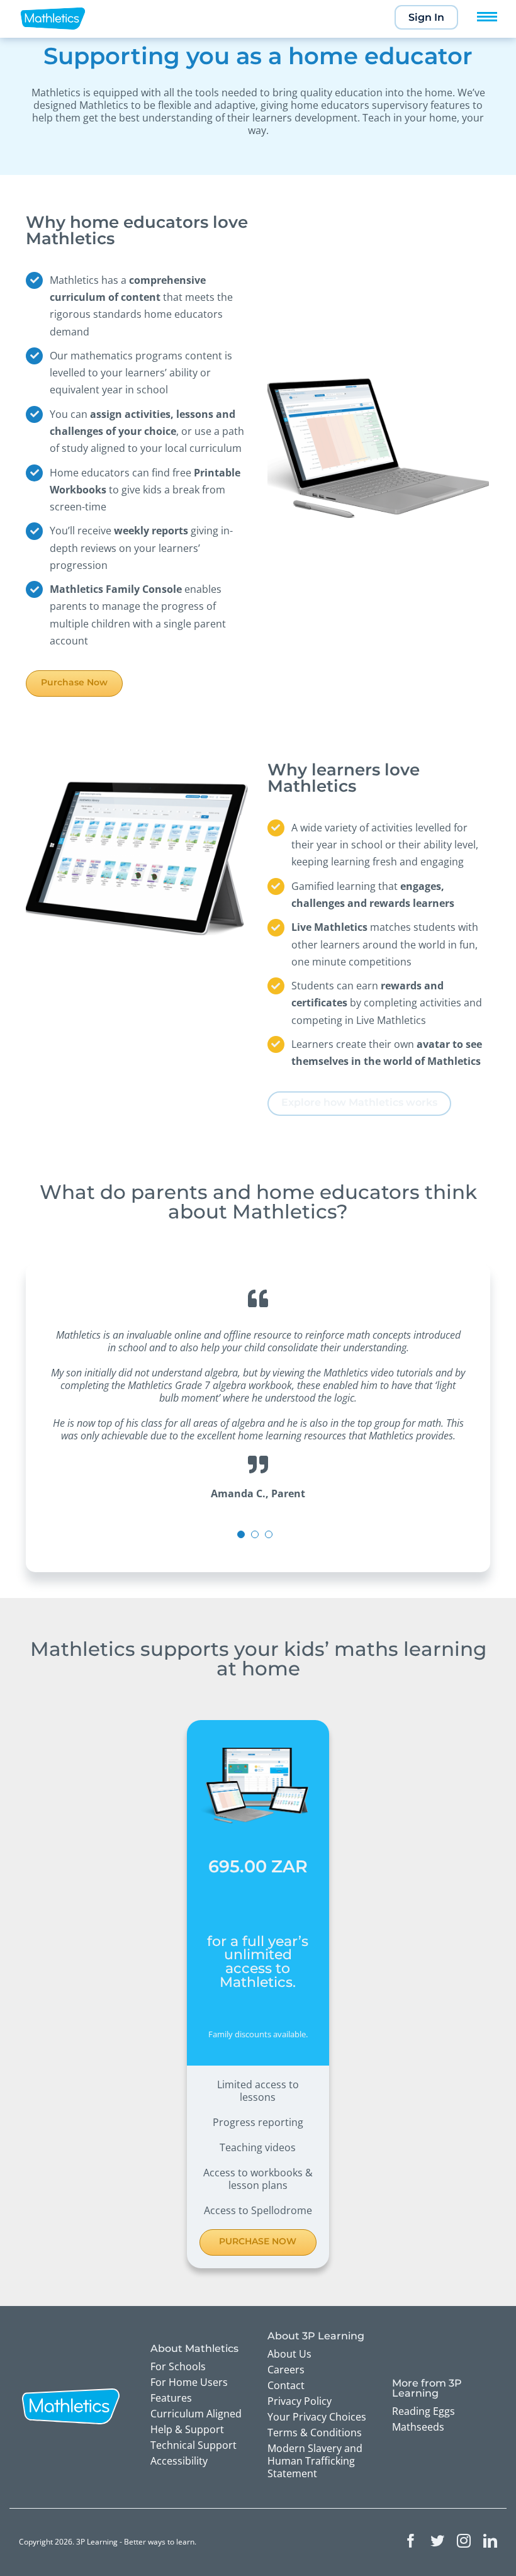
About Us (289, 2354)
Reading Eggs (423, 2411)
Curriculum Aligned (196, 2414)
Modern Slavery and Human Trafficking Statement (315, 2461)
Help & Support (187, 2429)
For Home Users (189, 2382)
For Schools (178, 2366)
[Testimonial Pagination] (241, 1534)
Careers (286, 2370)
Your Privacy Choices (317, 2417)
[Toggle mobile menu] (487, 17)
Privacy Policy (300, 2401)
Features (171, 2398)
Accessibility (179, 2461)
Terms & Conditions (315, 2433)
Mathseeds (418, 2427)
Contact (286, 2385)
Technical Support (193, 2445)
